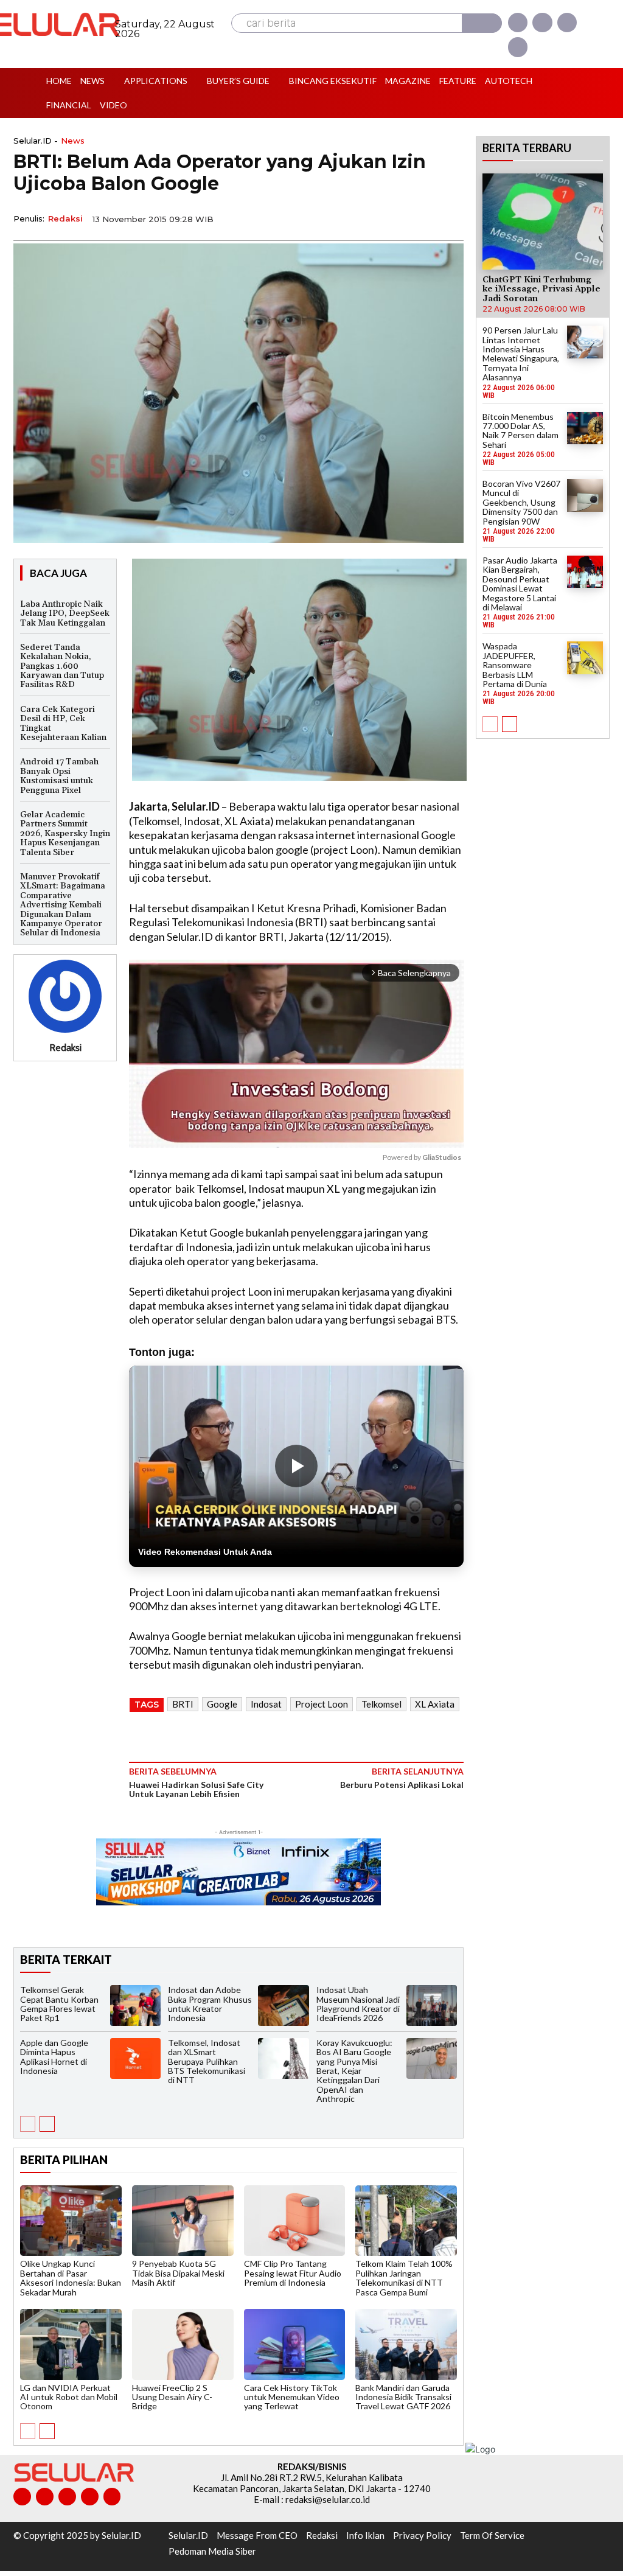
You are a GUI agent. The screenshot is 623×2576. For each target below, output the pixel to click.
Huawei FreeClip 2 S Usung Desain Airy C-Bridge (172, 2397)
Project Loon (322, 1704)
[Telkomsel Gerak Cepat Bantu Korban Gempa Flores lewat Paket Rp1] (135, 2005)
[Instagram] (542, 23)
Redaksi (65, 218)
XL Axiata (435, 1704)
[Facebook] (518, 23)
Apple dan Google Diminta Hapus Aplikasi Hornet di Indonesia (54, 2057)
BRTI (183, 1704)
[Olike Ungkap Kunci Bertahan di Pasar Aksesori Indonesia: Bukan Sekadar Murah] (71, 2221)
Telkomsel (381, 1704)
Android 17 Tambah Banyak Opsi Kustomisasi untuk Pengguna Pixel (59, 776)
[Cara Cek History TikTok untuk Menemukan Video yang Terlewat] (295, 2344)
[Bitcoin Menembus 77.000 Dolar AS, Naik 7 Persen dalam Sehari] (585, 428)
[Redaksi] (65, 996)
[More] (451, 218)
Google (222, 1704)
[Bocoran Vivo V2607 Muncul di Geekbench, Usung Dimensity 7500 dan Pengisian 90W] (585, 495)
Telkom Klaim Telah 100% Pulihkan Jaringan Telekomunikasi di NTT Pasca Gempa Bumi (404, 2278)
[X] (567, 23)
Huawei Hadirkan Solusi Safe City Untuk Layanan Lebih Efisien (196, 1789)
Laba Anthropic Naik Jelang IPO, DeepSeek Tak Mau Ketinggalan (65, 614)
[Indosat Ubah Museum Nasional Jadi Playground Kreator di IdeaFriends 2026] (432, 2005)
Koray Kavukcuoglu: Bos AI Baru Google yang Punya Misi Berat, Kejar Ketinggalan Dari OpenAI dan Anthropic (354, 2071)
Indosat (266, 1704)
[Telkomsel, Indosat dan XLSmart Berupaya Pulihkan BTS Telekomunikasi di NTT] (283, 2058)
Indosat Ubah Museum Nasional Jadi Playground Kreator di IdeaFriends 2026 (358, 2004)
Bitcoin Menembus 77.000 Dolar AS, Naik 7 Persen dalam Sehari (520, 431)
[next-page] (47, 2124)
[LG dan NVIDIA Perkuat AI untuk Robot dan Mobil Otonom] (71, 2344)
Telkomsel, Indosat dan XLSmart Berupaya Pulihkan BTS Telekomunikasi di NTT (207, 2061)
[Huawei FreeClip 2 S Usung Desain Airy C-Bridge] (183, 2344)
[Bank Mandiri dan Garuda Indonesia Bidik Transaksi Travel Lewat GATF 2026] (406, 2344)
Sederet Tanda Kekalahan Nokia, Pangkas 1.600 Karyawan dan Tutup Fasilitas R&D (62, 666)
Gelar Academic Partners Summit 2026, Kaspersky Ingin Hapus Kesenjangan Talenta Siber (65, 834)
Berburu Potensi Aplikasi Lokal (402, 1785)
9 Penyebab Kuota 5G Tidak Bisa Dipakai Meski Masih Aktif (178, 2273)
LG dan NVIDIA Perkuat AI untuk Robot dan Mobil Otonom (69, 2397)
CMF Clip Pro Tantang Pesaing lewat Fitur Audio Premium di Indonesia (293, 2273)
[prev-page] (28, 2124)
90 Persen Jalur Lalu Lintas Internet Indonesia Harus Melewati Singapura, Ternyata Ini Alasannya (521, 354)
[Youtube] (518, 47)
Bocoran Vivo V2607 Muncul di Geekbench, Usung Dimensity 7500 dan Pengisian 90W (521, 502)
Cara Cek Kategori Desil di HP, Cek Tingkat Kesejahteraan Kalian (63, 724)
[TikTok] (67, 2497)
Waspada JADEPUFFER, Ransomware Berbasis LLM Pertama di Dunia (515, 665)
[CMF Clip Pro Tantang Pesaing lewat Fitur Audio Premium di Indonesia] (295, 2221)
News (73, 141)
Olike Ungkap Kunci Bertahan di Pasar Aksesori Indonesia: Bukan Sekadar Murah (71, 2278)
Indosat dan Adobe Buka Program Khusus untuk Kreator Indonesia (210, 2004)
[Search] (482, 23)
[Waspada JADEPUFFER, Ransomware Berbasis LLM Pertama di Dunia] (585, 658)
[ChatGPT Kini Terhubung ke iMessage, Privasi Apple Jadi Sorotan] (543, 222)
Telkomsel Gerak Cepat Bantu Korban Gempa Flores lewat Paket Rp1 (59, 2004)
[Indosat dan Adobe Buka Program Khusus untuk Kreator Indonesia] (283, 2005)
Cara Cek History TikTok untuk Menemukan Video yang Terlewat (292, 2397)
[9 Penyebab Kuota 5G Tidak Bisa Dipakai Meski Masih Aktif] (183, 2221)
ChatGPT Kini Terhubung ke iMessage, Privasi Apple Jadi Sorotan (541, 289)
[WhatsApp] (394, 218)
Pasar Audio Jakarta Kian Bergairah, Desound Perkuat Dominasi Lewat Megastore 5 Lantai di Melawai (520, 584)
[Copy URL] (422, 218)
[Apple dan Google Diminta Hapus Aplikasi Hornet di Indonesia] (135, 2058)
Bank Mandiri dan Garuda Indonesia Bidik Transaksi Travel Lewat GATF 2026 (403, 2397)
